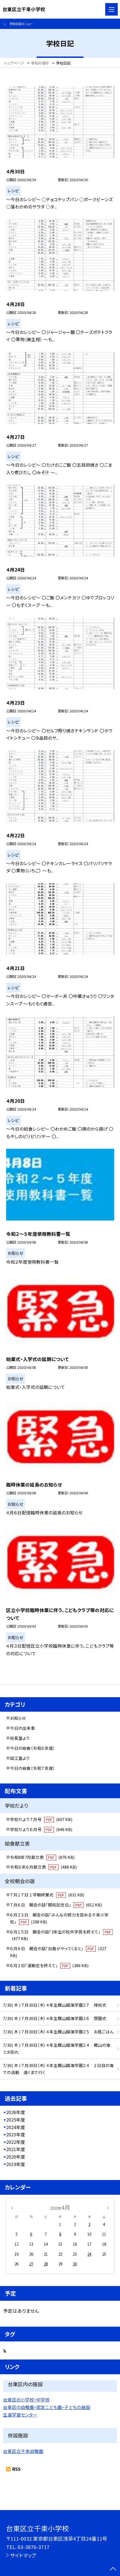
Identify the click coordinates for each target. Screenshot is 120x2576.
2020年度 (16, 2157)
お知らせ (18, 1718)
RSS (16, 2469)
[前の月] (12, 2207)
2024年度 (16, 2127)
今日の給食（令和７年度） (33, 1768)
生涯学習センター (20, 2415)
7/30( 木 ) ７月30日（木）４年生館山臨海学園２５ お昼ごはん (58, 2032)
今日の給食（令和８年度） (33, 1748)
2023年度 (16, 2135)
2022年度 (16, 2142)
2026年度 (16, 2112)
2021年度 (16, 2149)
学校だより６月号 (41, 1829)
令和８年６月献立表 (43, 1867)
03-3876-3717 (33, 2547)
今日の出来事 (22, 1728)
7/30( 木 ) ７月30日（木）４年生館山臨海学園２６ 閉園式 (55, 2018)
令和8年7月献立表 (42, 1857)
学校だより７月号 (41, 1819)
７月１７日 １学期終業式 (47, 1895)
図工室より (20, 1758)
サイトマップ (23, 2555)
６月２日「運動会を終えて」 (49, 1965)
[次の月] (108, 2207)
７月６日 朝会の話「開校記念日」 (56, 1905)
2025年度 (16, 2120)
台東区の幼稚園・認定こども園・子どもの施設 (47, 2407)
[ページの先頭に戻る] (113, 2569)
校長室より (20, 1738)
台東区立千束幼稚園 (23, 2451)
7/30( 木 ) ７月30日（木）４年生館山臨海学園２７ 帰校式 (55, 2005)
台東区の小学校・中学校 (26, 2400)
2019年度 (16, 2164)
